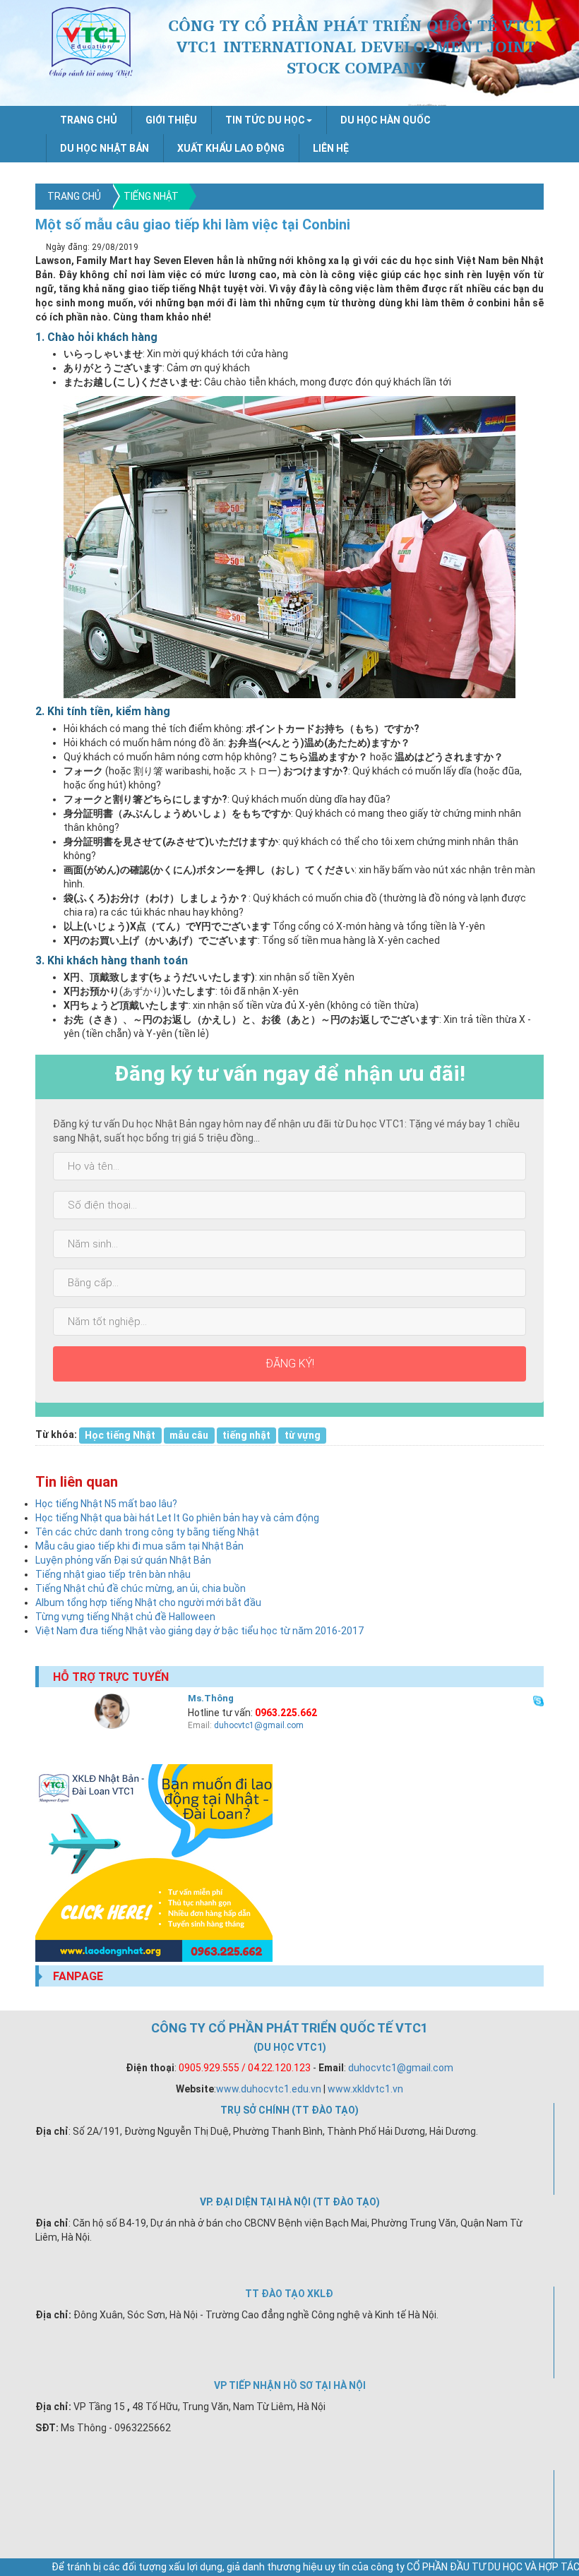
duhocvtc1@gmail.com (259, 1725)
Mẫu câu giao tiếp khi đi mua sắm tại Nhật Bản (139, 1546)
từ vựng (303, 1434)
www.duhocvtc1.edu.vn (269, 2089)
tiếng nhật (246, 1434)
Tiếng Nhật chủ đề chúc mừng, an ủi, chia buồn (141, 1588)
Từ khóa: (56, 1434)
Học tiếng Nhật (120, 1434)
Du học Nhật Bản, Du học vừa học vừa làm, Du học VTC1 (91, 42)
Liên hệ (331, 148)
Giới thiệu (171, 120)
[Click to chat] (538, 1699)
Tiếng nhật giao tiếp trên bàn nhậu (113, 1574)
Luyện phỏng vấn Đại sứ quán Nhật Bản (123, 1560)
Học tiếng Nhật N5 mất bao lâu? (106, 1504)
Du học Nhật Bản (105, 148)
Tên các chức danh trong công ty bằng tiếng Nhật (147, 1532)
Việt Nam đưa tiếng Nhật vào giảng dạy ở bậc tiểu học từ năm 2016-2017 (199, 1631)
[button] (269, 120)
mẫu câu (189, 1434)
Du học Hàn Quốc (386, 120)
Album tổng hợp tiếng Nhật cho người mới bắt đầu (148, 1602)
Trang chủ (89, 120)
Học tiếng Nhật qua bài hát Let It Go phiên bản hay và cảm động (177, 1518)
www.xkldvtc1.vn (365, 2089)
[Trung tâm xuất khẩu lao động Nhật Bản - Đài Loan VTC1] (289, 1863)
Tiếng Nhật (151, 196)
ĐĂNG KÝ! (290, 1364)
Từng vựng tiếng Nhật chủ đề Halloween (125, 1617)
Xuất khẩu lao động (231, 148)
